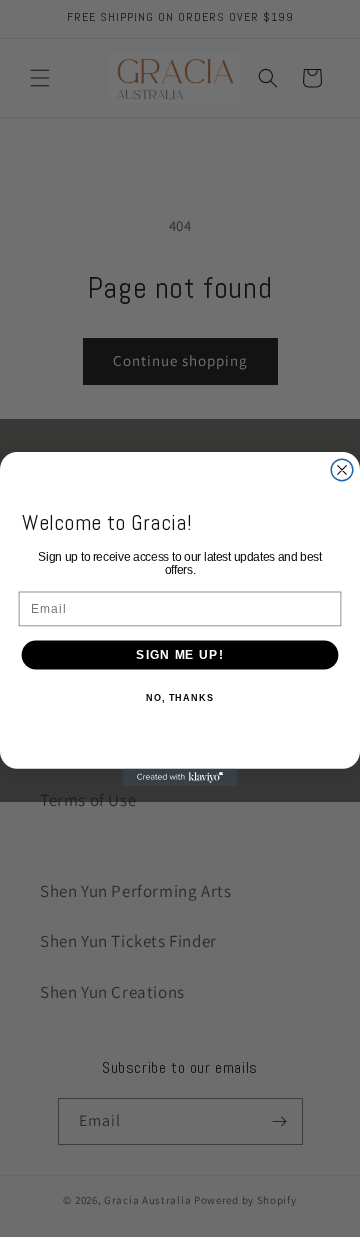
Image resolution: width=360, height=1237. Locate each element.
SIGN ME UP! (179, 654)
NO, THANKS (180, 697)
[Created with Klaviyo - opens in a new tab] (179, 776)
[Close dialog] (342, 470)
